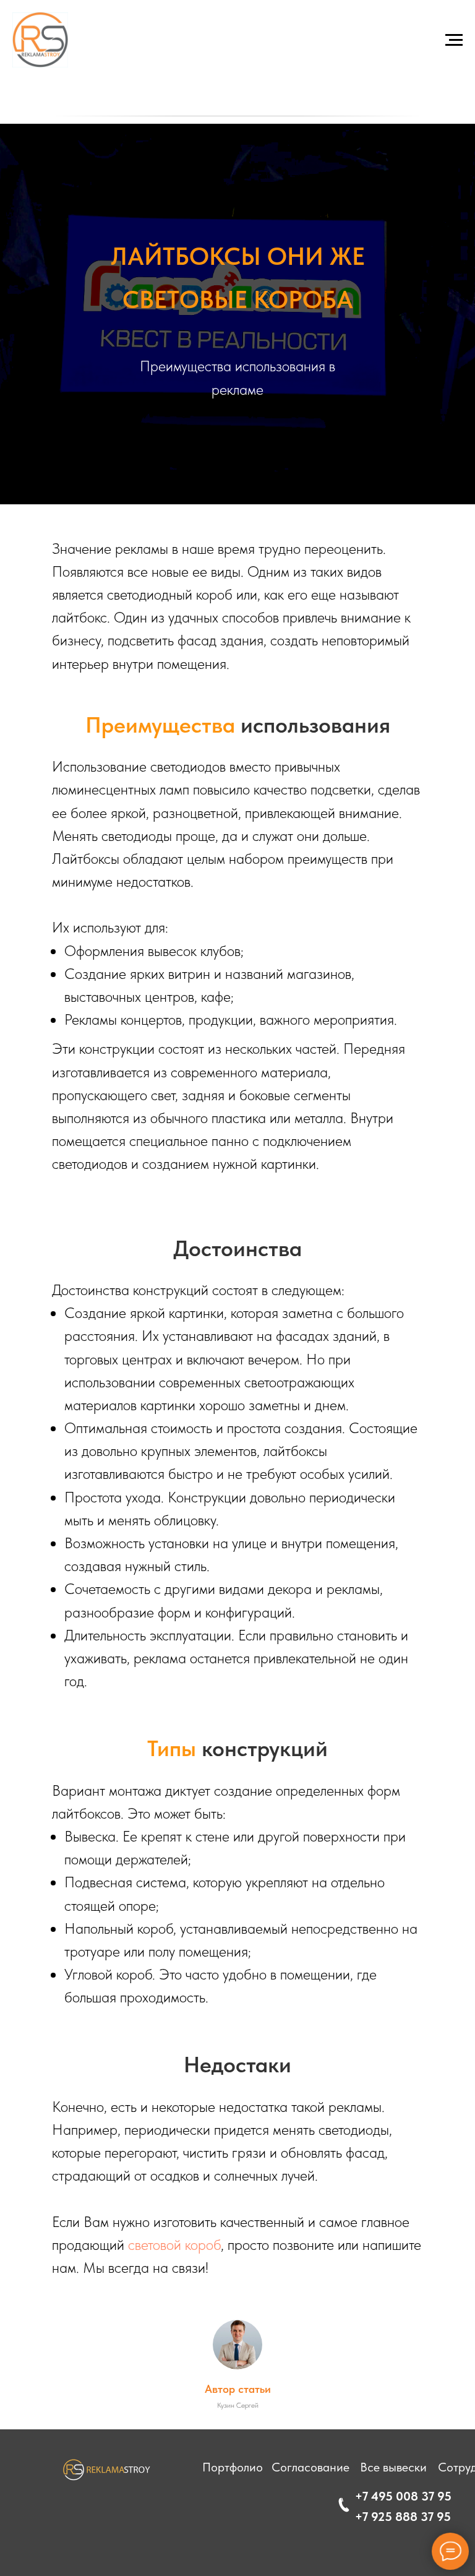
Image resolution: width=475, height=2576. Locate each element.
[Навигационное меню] (454, 40)
